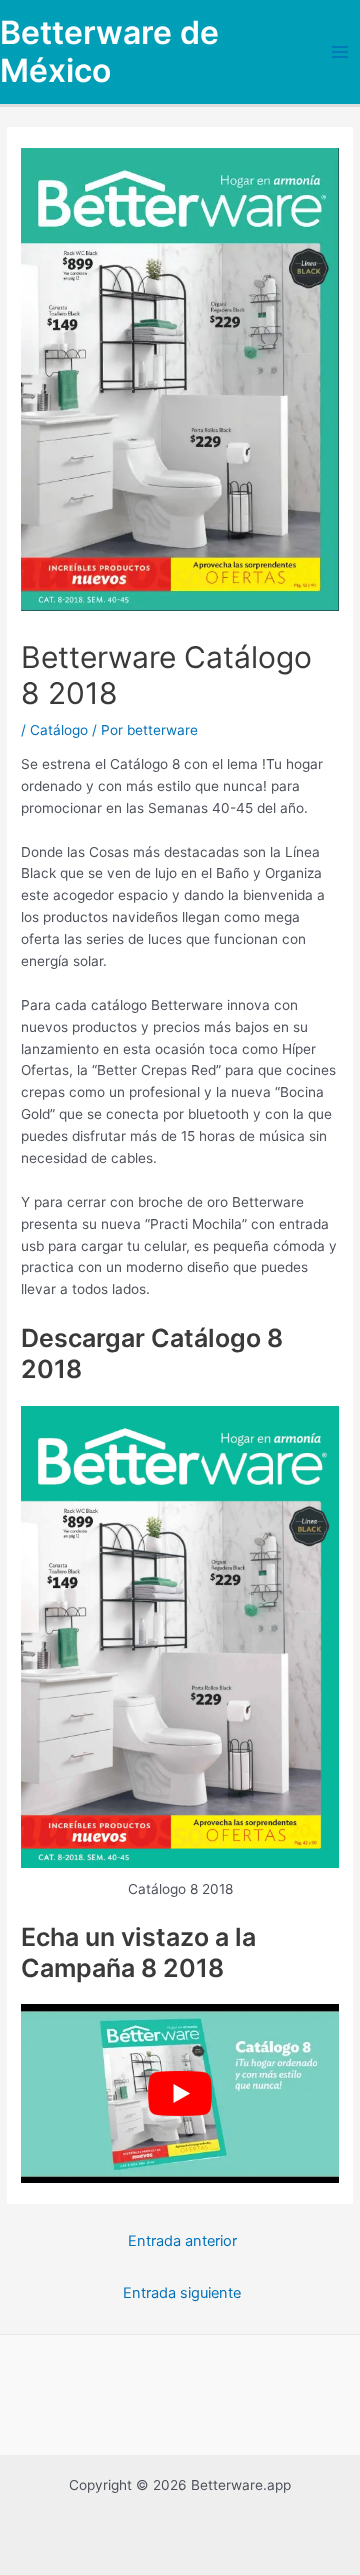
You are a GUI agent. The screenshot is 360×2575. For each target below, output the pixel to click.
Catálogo (59, 730)
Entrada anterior (182, 2241)
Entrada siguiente (182, 2293)
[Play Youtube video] (180, 2093)
